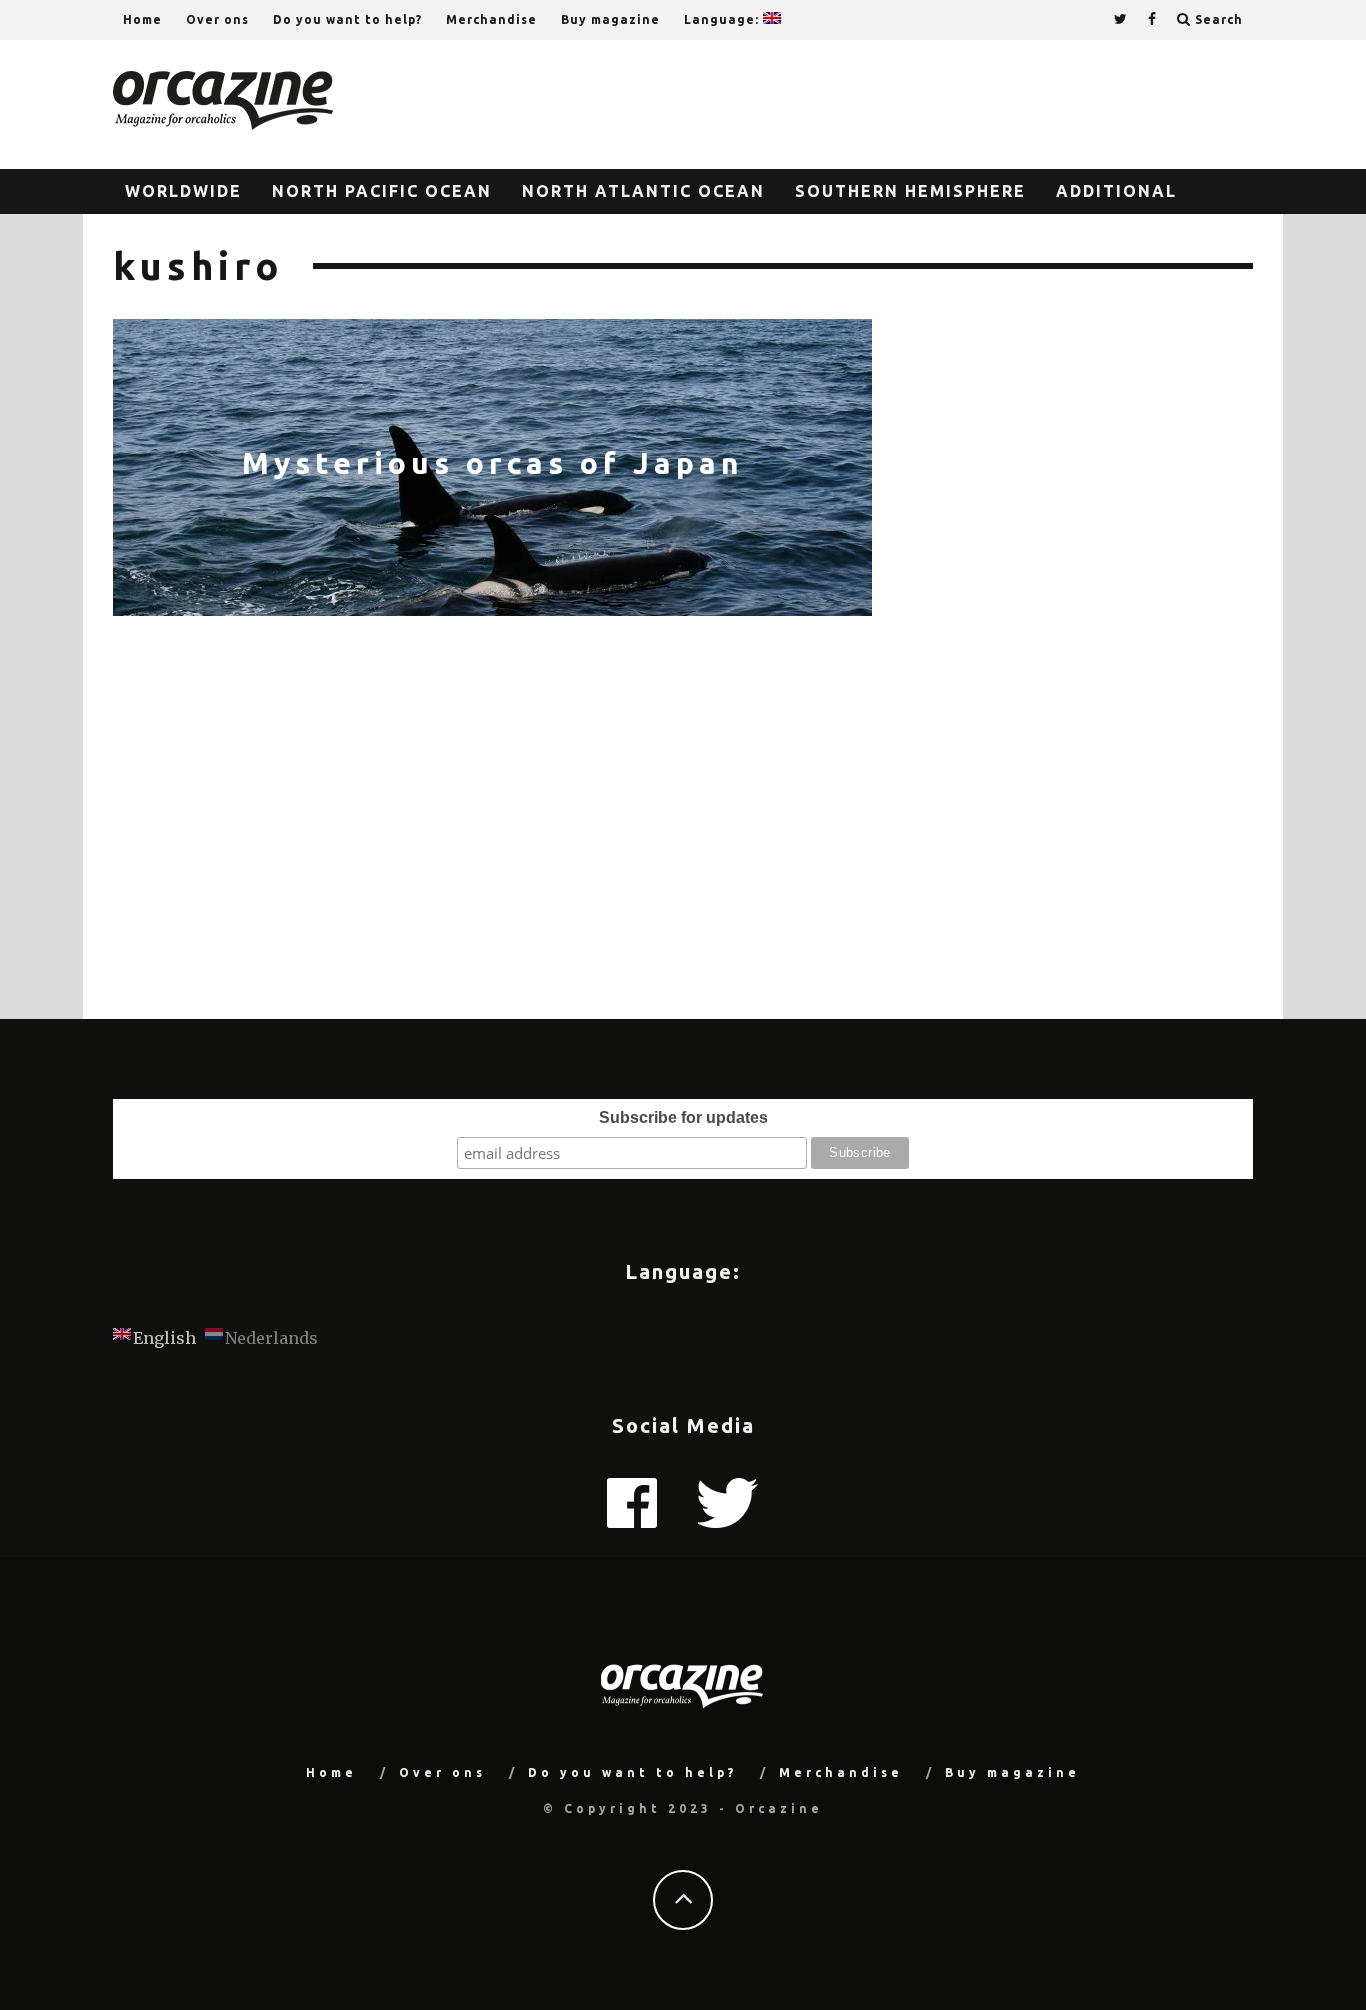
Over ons (217, 19)
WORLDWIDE (183, 191)
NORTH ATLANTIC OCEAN (643, 191)
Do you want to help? (347, 19)
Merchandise (491, 19)
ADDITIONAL (1116, 191)
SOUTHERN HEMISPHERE (910, 191)
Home (142, 19)
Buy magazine (610, 19)
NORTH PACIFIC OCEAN (382, 191)
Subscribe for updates (683, 1117)
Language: (723, 19)
